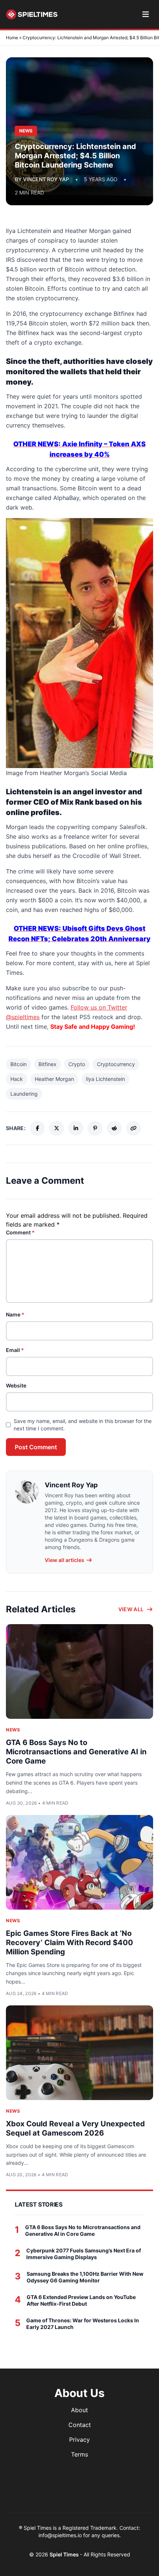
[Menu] (146, 14)
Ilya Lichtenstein (105, 1079)
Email (15, 1350)
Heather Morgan (54, 1079)
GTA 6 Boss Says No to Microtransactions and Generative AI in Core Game (76, 1752)
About (79, 2410)
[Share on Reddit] (114, 1128)
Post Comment (36, 1447)
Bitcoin (18, 1064)
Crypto (77, 1064)
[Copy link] (133, 1128)
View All (131, 1609)
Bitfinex (48, 1064)
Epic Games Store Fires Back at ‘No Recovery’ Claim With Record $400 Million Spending (70, 1943)
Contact (80, 2425)
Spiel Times (65, 2554)
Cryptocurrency (116, 1064)
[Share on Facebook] (37, 1128)
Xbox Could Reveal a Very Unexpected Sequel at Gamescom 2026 (75, 2128)
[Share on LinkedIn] (76, 1128)
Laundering (24, 1094)
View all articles (65, 1560)
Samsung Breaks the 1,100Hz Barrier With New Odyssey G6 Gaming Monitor (85, 2277)
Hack (17, 1079)
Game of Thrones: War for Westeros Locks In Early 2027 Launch (83, 2324)
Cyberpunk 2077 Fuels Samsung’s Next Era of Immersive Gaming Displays (84, 2254)
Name (15, 1314)
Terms (79, 2454)
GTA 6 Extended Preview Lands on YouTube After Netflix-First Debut (81, 2300)
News (13, 1730)
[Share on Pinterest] (95, 1128)
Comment (20, 1232)
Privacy (79, 2440)
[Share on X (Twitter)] (57, 1128)
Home (12, 38)
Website (16, 1385)
